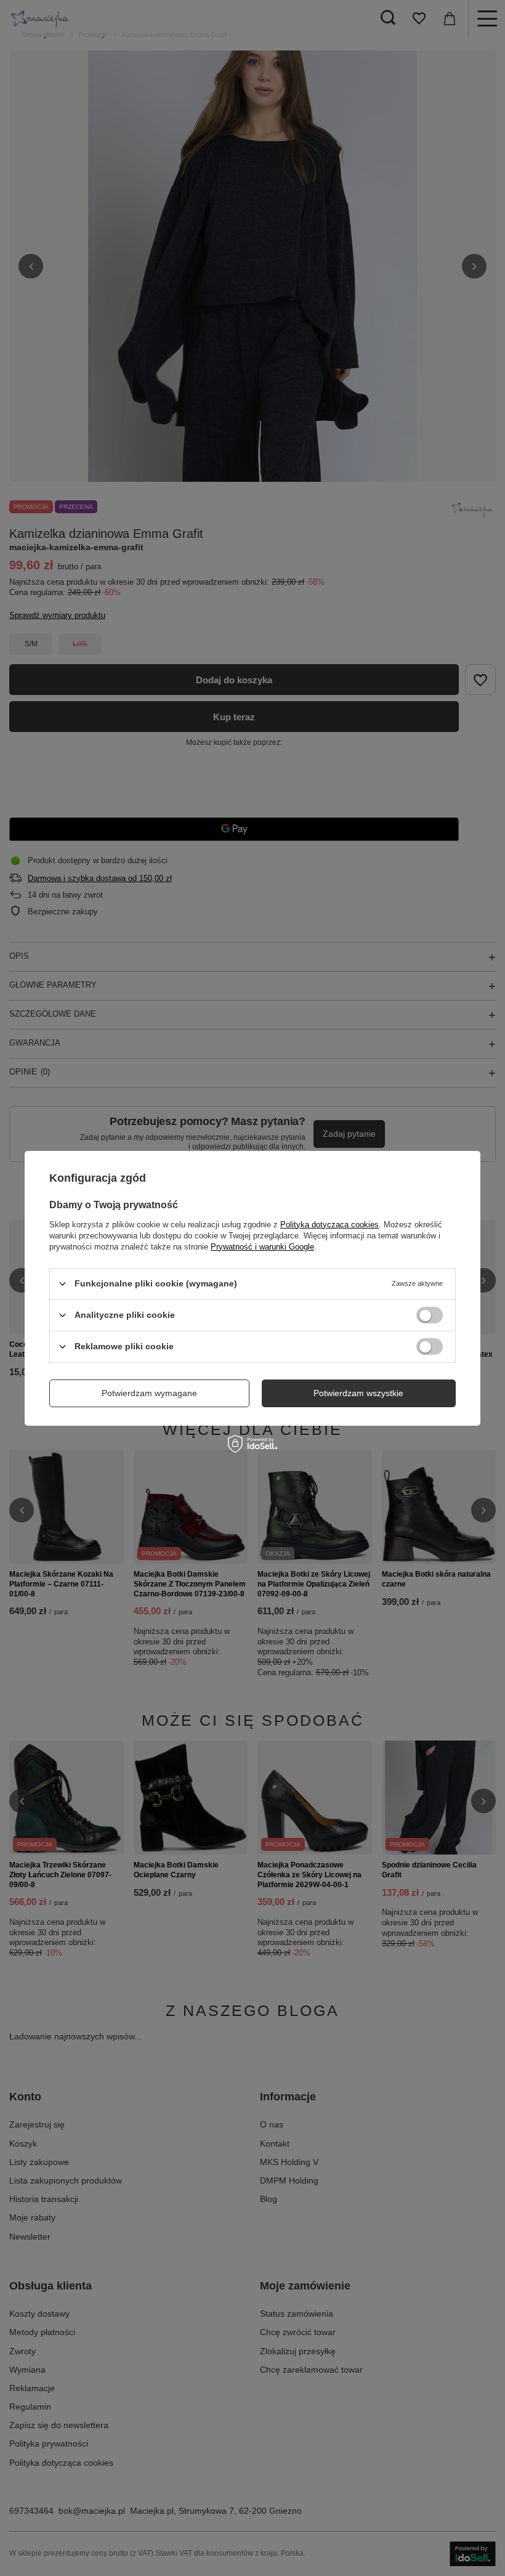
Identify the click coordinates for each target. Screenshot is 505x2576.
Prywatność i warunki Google (262, 1246)
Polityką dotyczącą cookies (329, 1224)
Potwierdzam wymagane (149, 1393)
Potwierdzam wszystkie (358, 1393)
